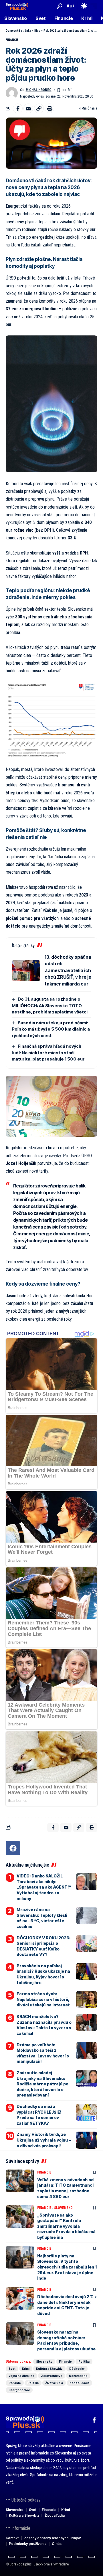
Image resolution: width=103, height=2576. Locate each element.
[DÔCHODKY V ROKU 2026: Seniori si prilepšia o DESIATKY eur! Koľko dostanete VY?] (87, 1944)
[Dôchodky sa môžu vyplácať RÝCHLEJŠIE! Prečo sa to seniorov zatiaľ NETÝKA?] (87, 2112)
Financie (12, 40)
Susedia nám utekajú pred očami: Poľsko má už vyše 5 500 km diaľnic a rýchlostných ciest (51, 1029)
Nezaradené (78, 2376)
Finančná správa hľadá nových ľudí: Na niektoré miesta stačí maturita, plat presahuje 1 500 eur (48, 1053)
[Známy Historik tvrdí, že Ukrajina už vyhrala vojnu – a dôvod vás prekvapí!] (87, 2140)
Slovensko (63, 2208)
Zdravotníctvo (52, 2376)
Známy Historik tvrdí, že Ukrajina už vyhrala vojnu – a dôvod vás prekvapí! (44, 2140)
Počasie (15, 2383)
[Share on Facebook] (18, 108)
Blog (37, 31)
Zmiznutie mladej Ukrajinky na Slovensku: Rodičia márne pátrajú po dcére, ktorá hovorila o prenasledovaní (42, 2084)
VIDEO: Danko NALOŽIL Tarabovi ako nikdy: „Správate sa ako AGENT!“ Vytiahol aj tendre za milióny (44, 1887)
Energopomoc (19, 2390)
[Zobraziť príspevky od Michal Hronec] (12, 93)
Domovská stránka (18, 31)
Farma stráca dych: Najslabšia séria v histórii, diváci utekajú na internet (43, 1999)
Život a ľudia (54, 2383)
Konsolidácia (79, 2383)
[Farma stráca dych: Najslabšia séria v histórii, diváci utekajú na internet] (87, 2000)
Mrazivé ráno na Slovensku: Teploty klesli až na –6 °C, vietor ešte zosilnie (42, 1918)
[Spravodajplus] (17, 6)
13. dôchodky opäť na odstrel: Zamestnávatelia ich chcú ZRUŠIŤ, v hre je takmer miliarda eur (68, 970)
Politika (84, 2361)
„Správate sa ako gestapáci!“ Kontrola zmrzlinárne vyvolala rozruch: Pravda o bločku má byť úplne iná (66, 2226)
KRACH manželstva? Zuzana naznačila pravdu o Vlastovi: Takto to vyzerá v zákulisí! (44, 2025)
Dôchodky (77, 2369)
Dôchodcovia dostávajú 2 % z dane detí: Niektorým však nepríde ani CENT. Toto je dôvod (67, 2305)
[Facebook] (13, 1848)
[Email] (28, 108)
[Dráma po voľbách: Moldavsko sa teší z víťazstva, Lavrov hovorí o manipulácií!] (87, 2051)
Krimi (26, 2369)
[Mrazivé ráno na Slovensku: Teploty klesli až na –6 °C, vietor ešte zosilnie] (87, 1915)
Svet (12, 2369)
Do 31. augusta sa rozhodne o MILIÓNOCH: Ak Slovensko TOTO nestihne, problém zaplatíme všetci (50, 1005)
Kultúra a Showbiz (49, 2369)
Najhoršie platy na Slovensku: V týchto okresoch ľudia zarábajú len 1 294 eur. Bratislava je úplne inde (67, 2267)
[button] (60, 6)
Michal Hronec (39, 90)
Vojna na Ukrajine (21, 2376)
